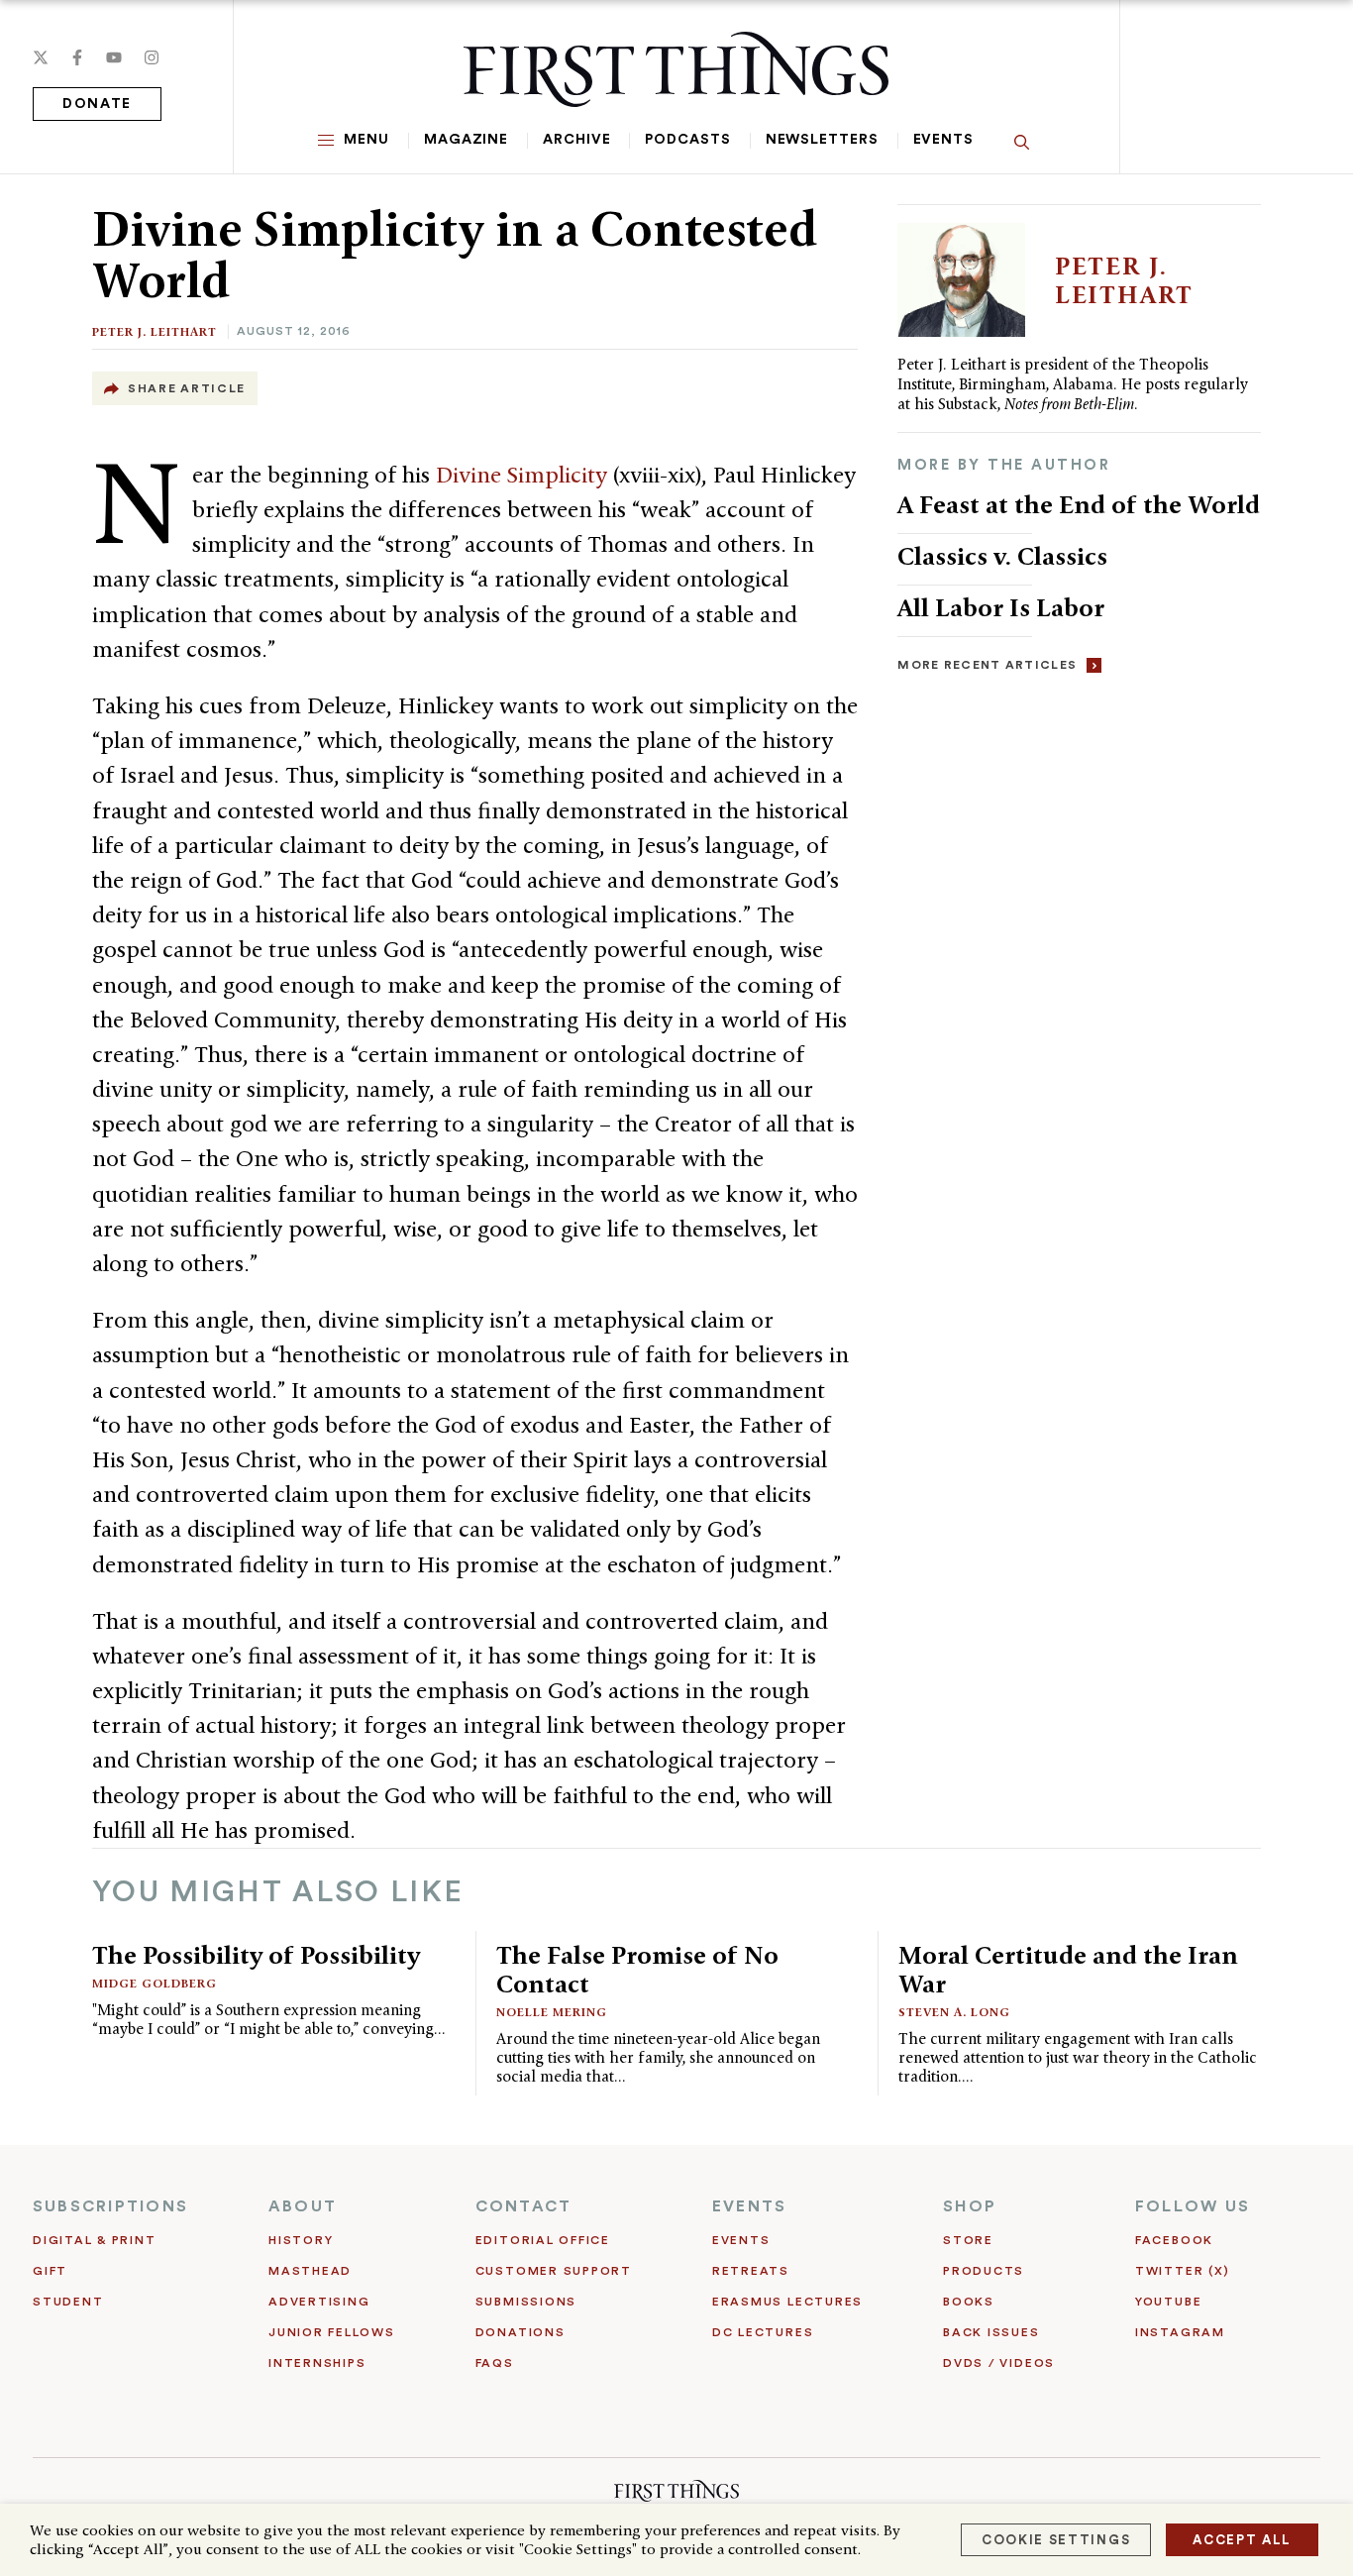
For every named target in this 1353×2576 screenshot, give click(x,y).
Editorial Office (543, 2240)
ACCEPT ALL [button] (1242, 2540)
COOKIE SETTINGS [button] (1056, 2540)
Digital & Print (95, 2240)
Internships (317, 2363)
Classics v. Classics (1002, 556)
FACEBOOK (1174, 2240)
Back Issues (991, 2332)
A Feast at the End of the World (1079, 504)
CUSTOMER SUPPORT (554, 2271)
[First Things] (676, 69)
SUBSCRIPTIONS (110, 2206)
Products (984, 2271)
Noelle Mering (552, 2012)
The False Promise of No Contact (637, 1969)
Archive (576, 140)
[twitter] (41, 57)
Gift (50, 2271)
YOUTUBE (1168, 2302)
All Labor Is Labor (1001, 607)
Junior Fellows (332, 2332)
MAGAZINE (466, 140)
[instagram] (152, 57)
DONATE (97, 104)
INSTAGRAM (1180, 2332)
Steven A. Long (954, 2012)
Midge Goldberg (155, 1983)
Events (943, 140)
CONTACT (524, 2206)
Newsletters (822, 140)
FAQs (495, 2363)
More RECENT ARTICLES (987, 665)
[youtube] (114, 57)
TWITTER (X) (1182, 2271)
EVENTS (749, 2206)
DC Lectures (763, 2332)
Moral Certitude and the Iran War (1068, 1969)
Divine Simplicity (521, 475)
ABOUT (303, 2206)
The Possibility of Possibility (256, 1955)
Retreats (751, 2271)
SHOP (970, 2206)
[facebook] (77, 57)
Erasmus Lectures (787, 2302)
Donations (520, 2332)
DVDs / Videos (999, 2363)
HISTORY (301, 2240)
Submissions (526, 2302)
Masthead (310, 2271)
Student (68, 2302)
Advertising (319, 2302)
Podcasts (687, 140)
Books (969, 2302)
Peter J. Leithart (155, 331)
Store (968, 2240)
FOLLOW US (1193, 2206)
